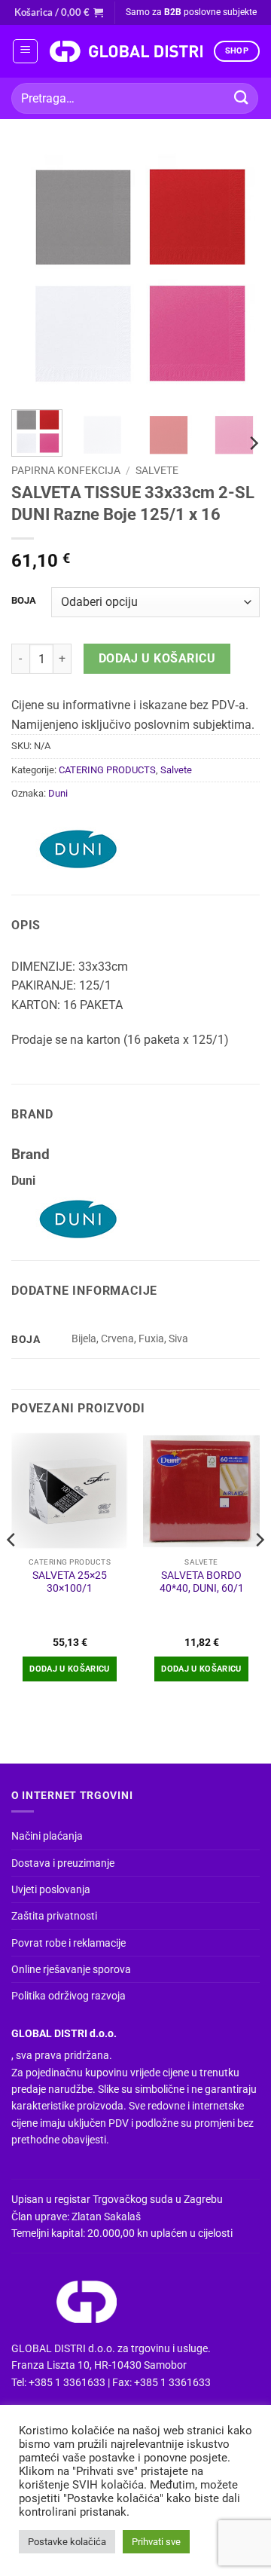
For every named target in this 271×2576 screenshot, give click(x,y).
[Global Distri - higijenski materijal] (126, 51)
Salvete (157, 470)
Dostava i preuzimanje (63, 1863)
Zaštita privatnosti (54, 1916)
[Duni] (79, 849)
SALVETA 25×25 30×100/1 (70, 1582)
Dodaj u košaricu (157, 659)
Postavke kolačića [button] (67, 2542)
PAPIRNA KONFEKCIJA (66, 470)
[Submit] (242, 98)
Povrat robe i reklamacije (69, 1943)
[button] (59, 12)
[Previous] (35, 274)
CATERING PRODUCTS (107, 770)
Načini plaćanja (47, 1836)
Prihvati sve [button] (156, 2542)
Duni (58, 793)
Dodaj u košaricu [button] (69, 1669)
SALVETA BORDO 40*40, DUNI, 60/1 (202, 1582)
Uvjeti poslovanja (51, 1889)
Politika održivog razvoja (69, 1996)
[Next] (236, 274)
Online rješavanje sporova (71, 1969)
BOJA (24, 601)
